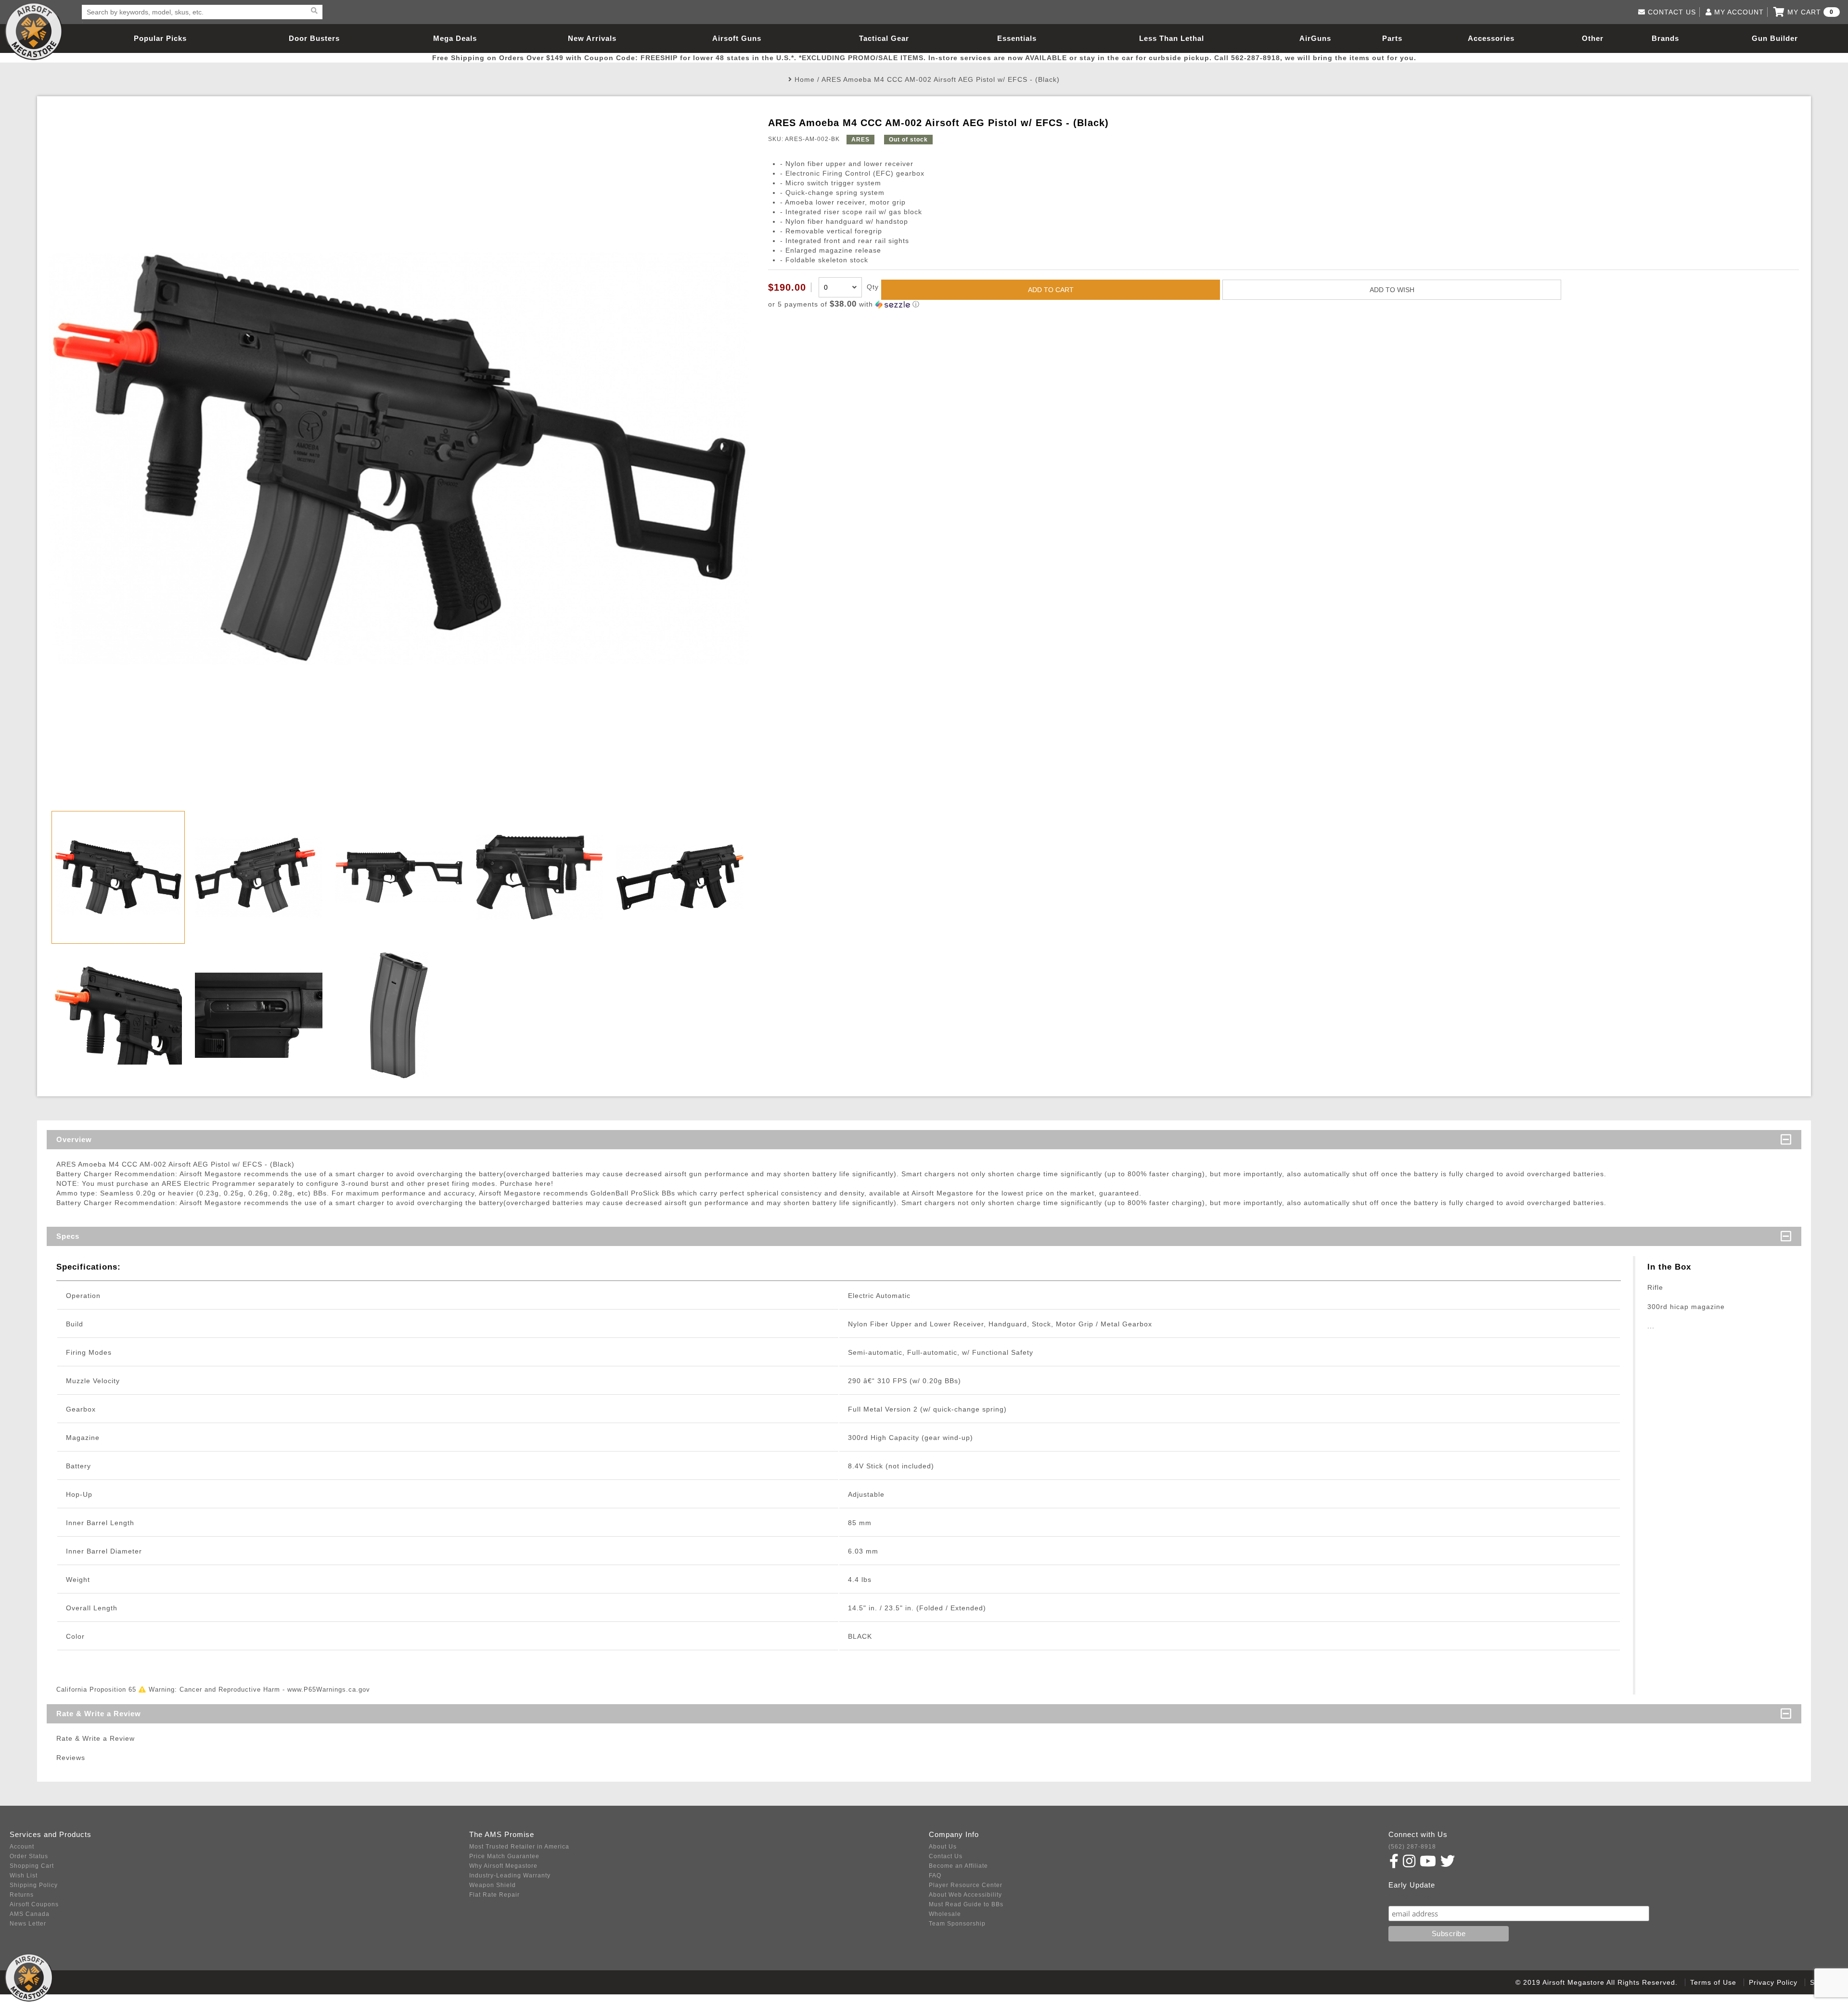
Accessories (1491, 38)
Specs (68, 1236)
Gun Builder (1775, 38)
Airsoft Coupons (34, 1904)
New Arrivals (592, 38)
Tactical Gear (884, 38)
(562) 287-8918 (1412, 1847)
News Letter (28, 1924)
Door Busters (314, 38)
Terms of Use (1713, 1982)
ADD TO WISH (1392, 290)
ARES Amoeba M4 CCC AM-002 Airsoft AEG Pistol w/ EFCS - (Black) (941, 79)
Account (22, 1847)
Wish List (24, 1876)
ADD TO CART (1051, 290)
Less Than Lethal (1172, 38)
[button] (1283, 304)
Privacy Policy (1773, 1982)
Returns (22, 1895)
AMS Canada (30, 1914)
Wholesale (945, 1914)
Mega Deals (455, 38)
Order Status (29, 1856)
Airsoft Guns (737, 38)
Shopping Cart (32, 1866)
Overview (74, 1139)
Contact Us (946, 1856)
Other (1593, 38)
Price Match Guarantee (504, 1856)
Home (805, 79)
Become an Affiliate (958, 1866)
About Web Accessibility (965, 1895)
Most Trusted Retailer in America (519, 1847)
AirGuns (1315, 38)
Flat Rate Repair (494, 1895)
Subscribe (1409, 1896)
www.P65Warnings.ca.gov (329, 1689)
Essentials (1017, 38)
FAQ (935, 1876)
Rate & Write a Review (99, 1714)
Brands (1665, 38)
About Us (943, 1847)
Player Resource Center (966, 1885)
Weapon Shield (493, 1885)
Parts (1392, 38)
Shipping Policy (34, 1885)
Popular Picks (160, 38)
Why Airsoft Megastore (503, 1866)
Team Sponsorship (957, 1924)
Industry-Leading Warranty (510, 1876)
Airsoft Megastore (34, 31)
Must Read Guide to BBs (966, 1904)
